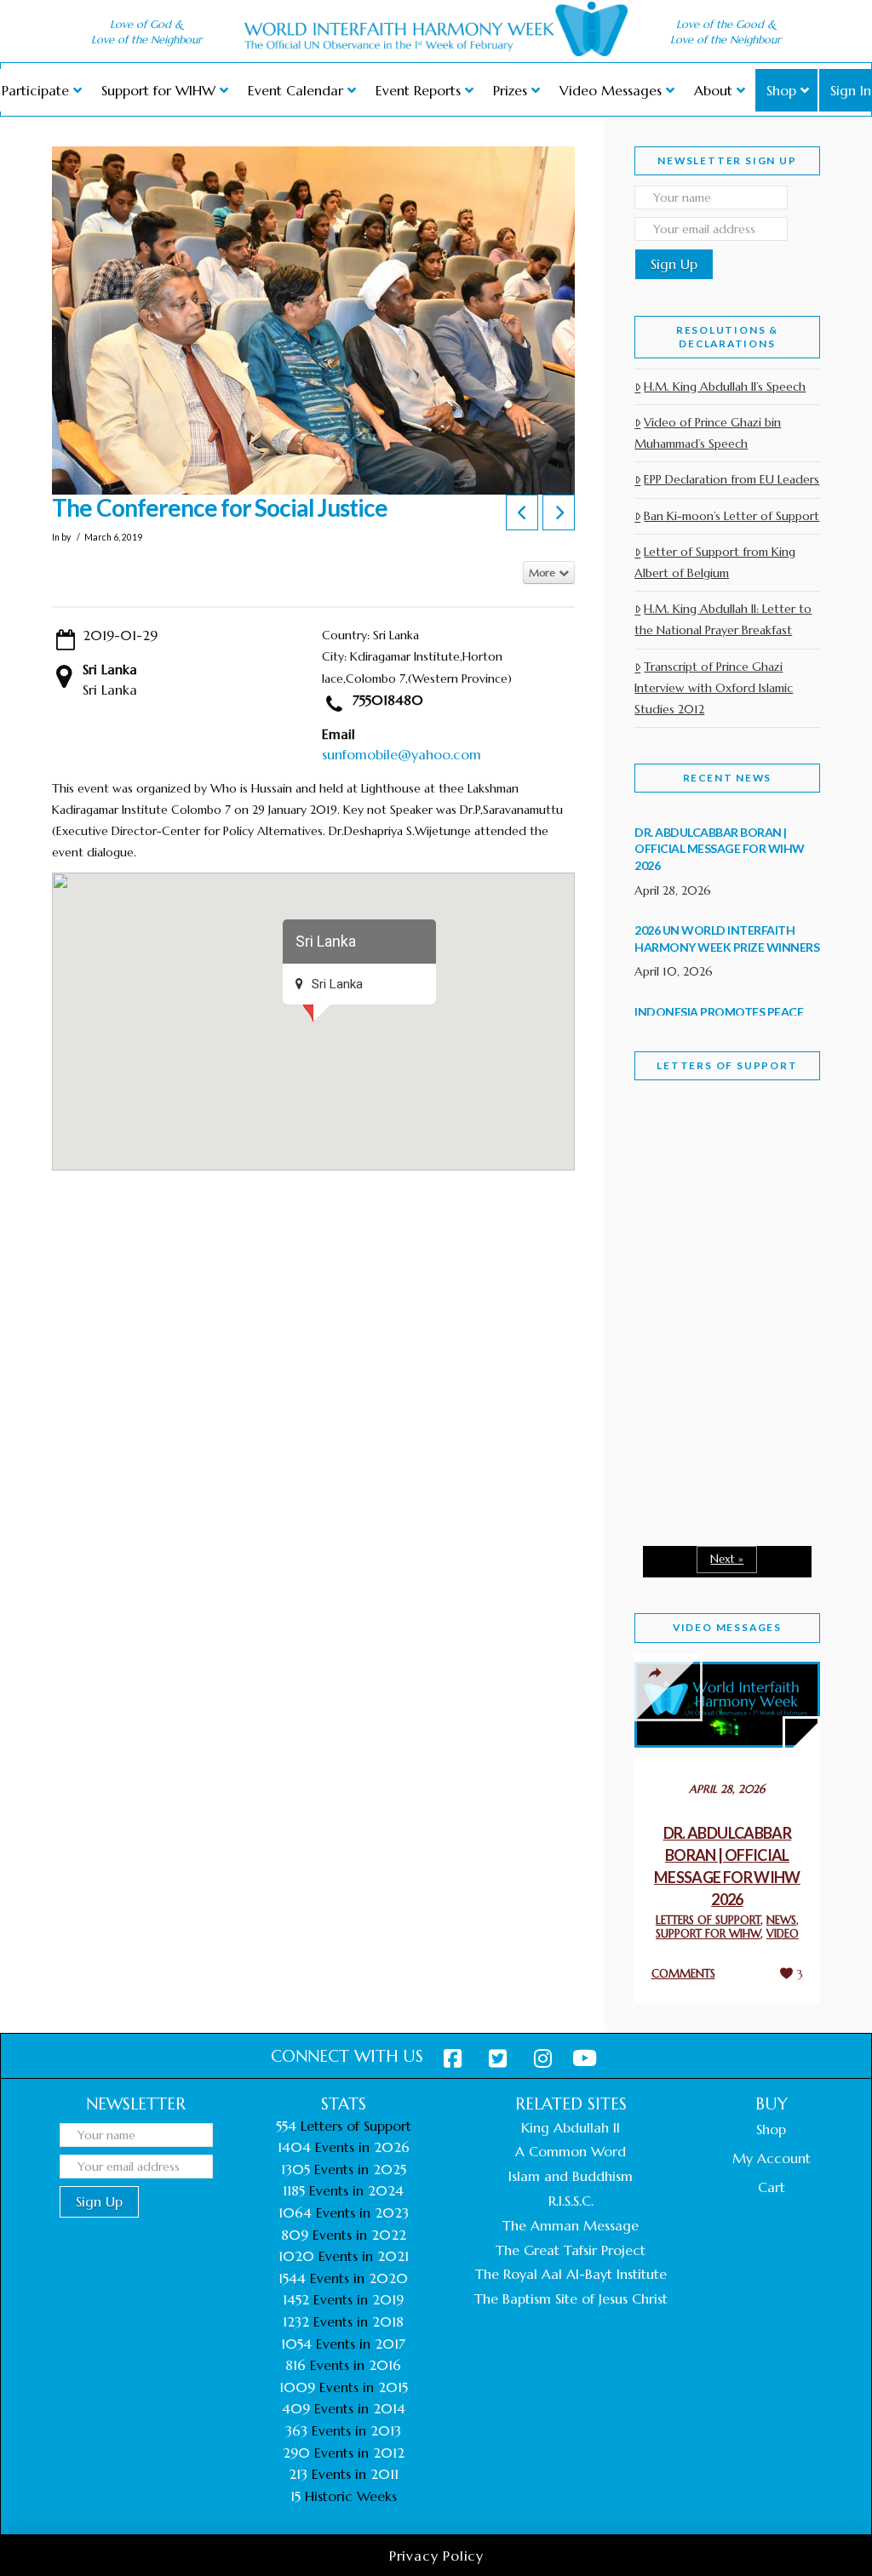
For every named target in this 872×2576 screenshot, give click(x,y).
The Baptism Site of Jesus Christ (571, 2298)
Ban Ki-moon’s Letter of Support (731, 516)
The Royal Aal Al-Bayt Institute (571, 2274)
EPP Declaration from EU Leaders (731, 479)
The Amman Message (571, 2225)
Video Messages (727, 1627)
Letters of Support (727, 1065)
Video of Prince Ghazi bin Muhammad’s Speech (708, 433)
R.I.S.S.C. (571, 2201)
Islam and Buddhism (571, 2176)
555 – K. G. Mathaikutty (713, 1189)
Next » (727, 1559)
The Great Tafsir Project (571, 2250)
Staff (678, 1193)
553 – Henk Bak (708, 1467)
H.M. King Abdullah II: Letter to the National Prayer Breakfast (723, 619)
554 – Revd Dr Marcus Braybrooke (718, 1339)
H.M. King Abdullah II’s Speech (725, 386)
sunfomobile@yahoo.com (402, 754)
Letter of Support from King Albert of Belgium (715, 562)
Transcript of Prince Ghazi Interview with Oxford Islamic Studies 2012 (714, 688)
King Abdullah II (571, 2127)
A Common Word (571, 2151)
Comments (683, 1974)
